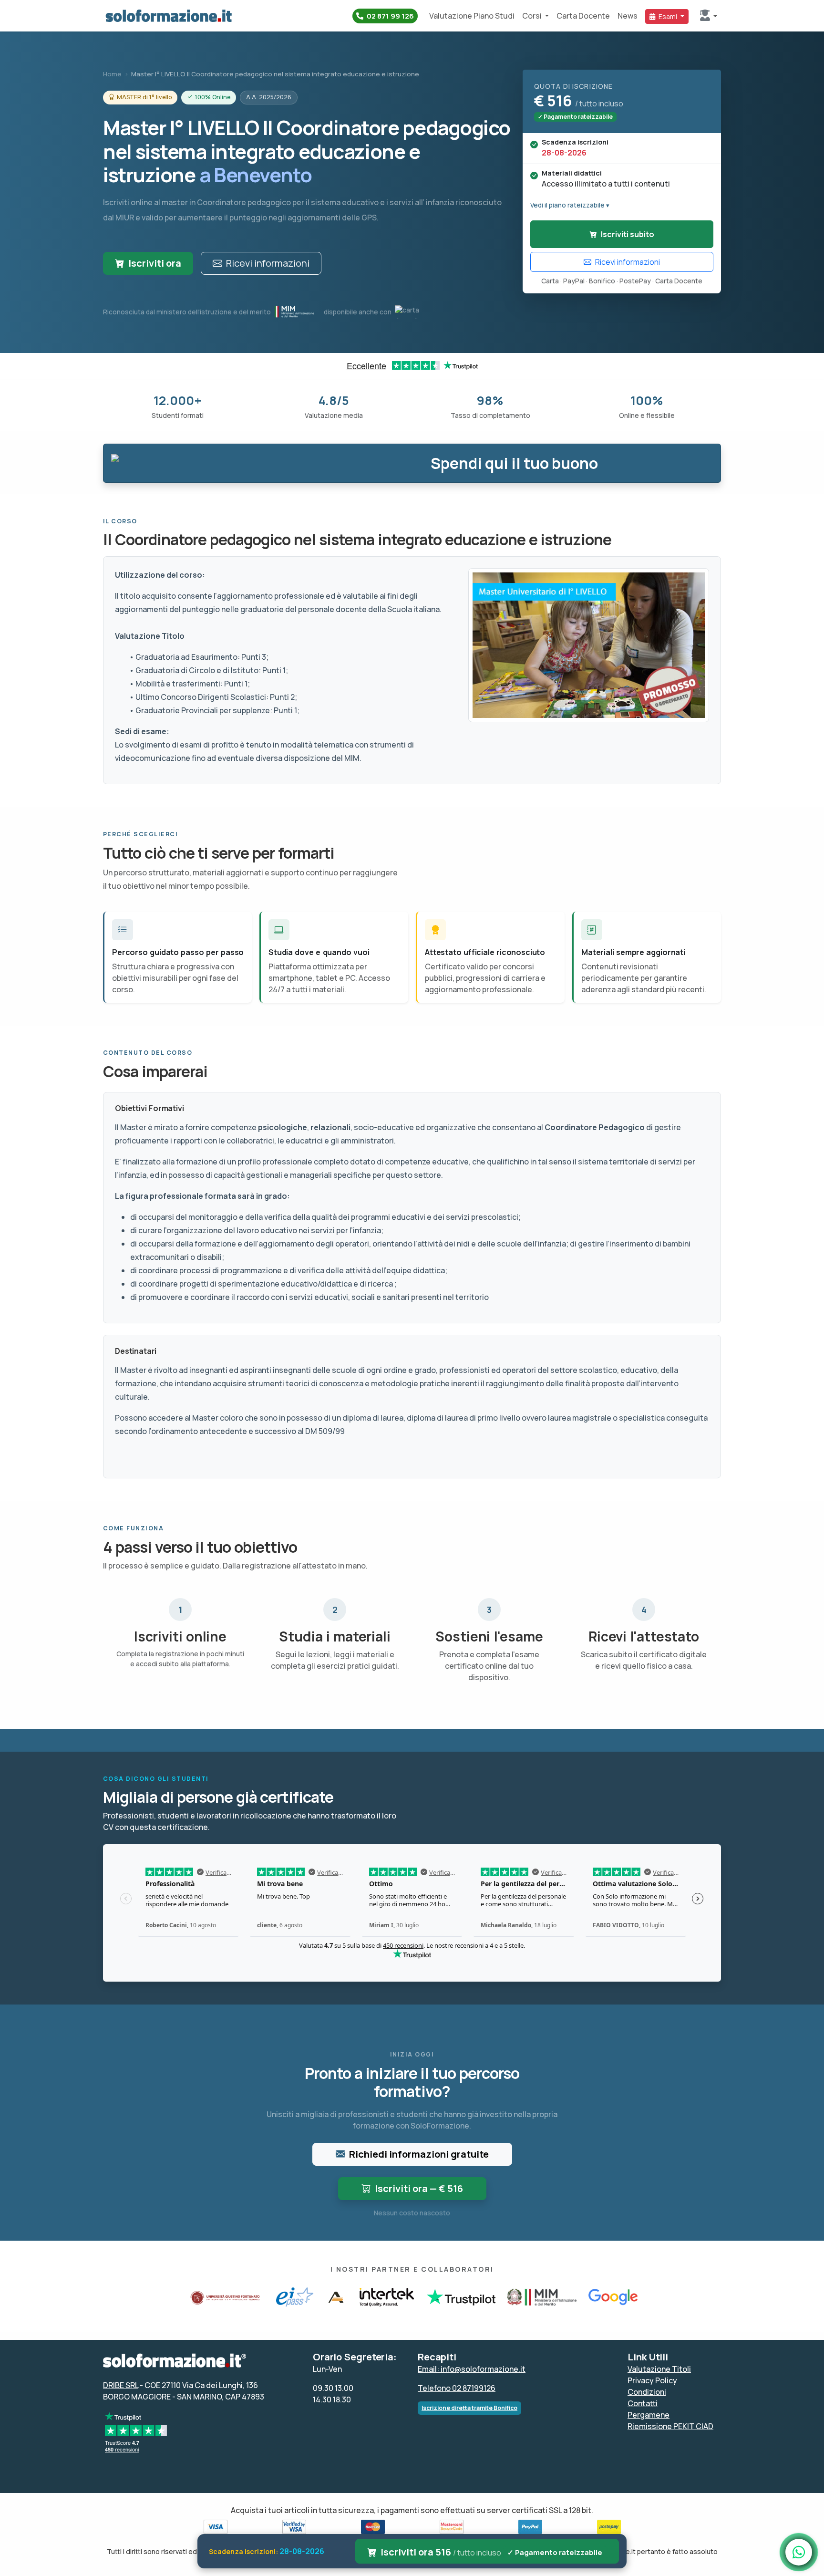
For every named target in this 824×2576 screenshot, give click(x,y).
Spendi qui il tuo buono (514, 463)
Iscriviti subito (628, 234)
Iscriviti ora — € (419, 2188)
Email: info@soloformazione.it (472, 2369)
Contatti (643, 2403)
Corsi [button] (533, 16)
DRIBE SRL (121, 2385)
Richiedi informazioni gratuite (419, 2154)
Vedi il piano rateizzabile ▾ (570, 205)
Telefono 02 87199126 (457, 2388)
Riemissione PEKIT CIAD (670, 2426)
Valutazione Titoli (659, 2369)
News (628, 16)
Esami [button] (668, 16)
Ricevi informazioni (268, 263)
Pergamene (649, 2415)
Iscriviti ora (155, 263)
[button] (709, 16)
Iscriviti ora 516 (492, 2552)
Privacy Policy (652, 2380)
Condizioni (647, 2392)
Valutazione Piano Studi (472, 16)
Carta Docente (583, 16)
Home (112, 74)
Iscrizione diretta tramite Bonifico (469, 2408)
